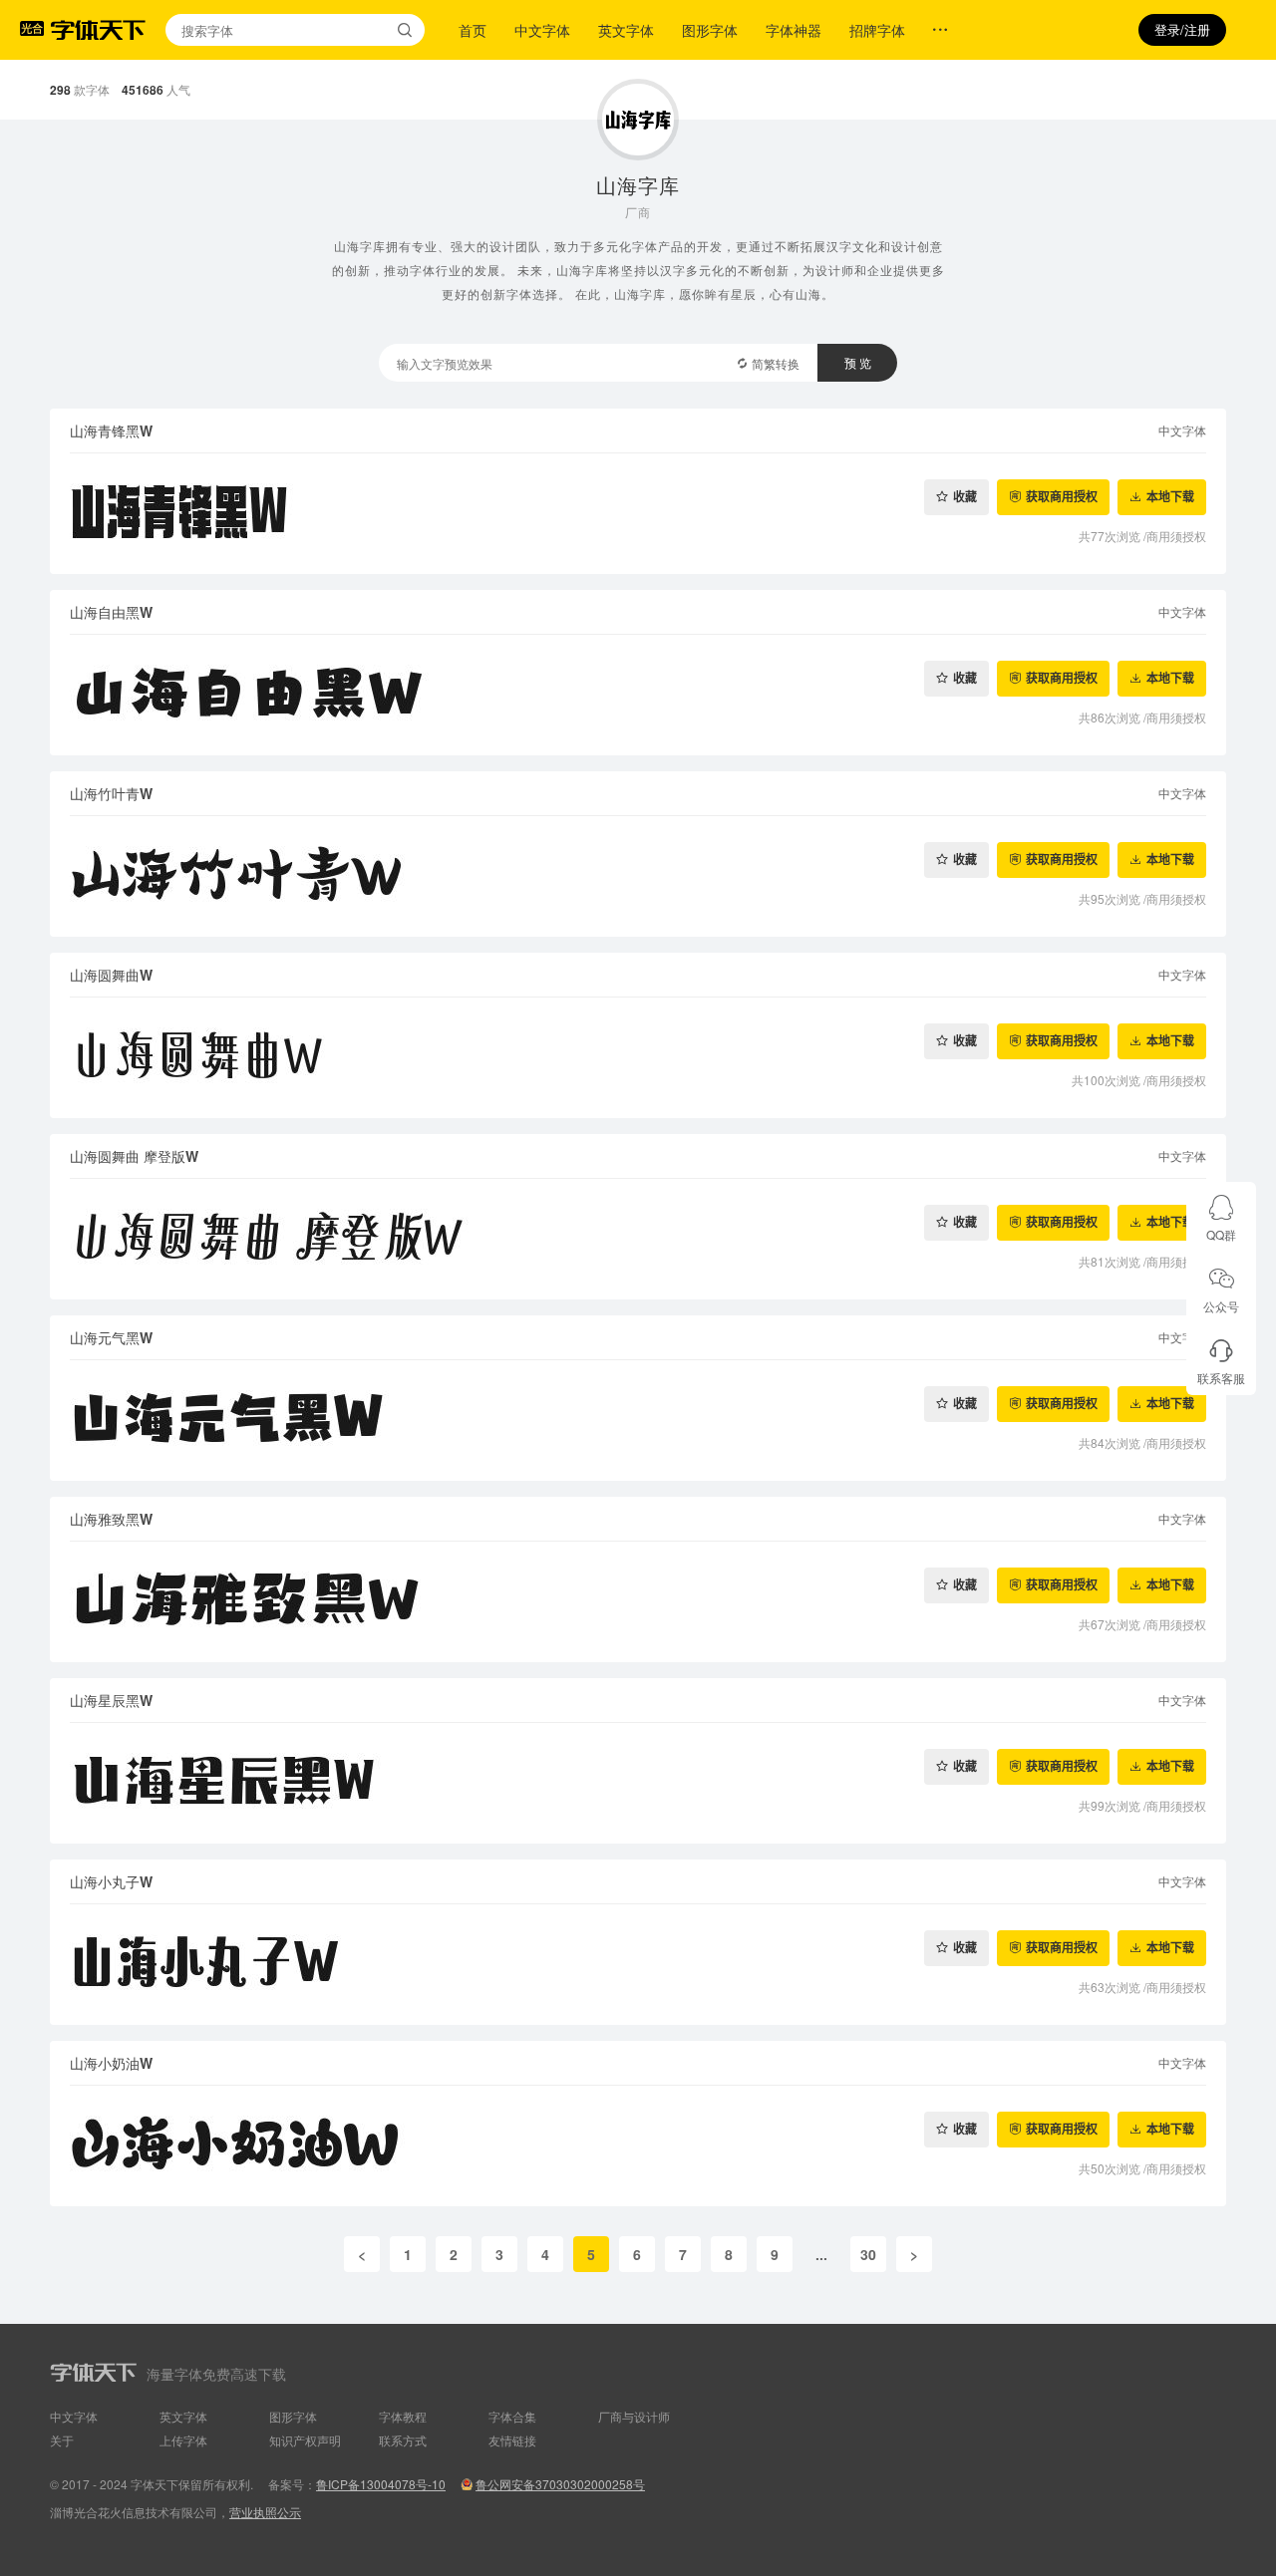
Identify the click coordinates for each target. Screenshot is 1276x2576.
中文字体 (542, 30)
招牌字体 (877, 30)
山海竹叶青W (111, 793)
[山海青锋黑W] (638, 514)
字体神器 (794, 30)
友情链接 (512, 2440)
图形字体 (710, 30)
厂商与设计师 (634, 2416)
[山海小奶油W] (638, 2146)
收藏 (965, 497)
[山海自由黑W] (638, 695)
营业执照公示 (265, 2512)
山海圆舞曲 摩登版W (134, 1156)
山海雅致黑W (111, 1519)
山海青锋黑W (111, 430)
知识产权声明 (305, 2440)
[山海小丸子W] (638, 1965)
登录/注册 (1182, 29)
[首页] (98, 30)
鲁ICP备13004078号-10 (381, 2484)
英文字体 (626, 30)
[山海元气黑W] (638, 1421)
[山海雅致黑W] (638, 1602)
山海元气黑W (111, 1337)
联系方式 (403, 2440)
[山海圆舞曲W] (638, 1058)
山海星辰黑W (111, 1700)
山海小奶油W (111, 2063)
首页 (473, 30)
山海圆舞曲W (111, 975)
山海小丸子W (111, 1881)
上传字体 (183, 2440)
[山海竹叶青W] (638, 876)
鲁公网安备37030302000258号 (560, 2484)
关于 (62, 2440)
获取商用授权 (1062, 497)
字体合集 (512, 2416)
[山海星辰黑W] (638, 1783)
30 (868, 2254)
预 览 (858, 362)
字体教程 (403, 2416)
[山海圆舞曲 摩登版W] (638, 1239)
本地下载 (1170, 497)
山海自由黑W (111, 612)
